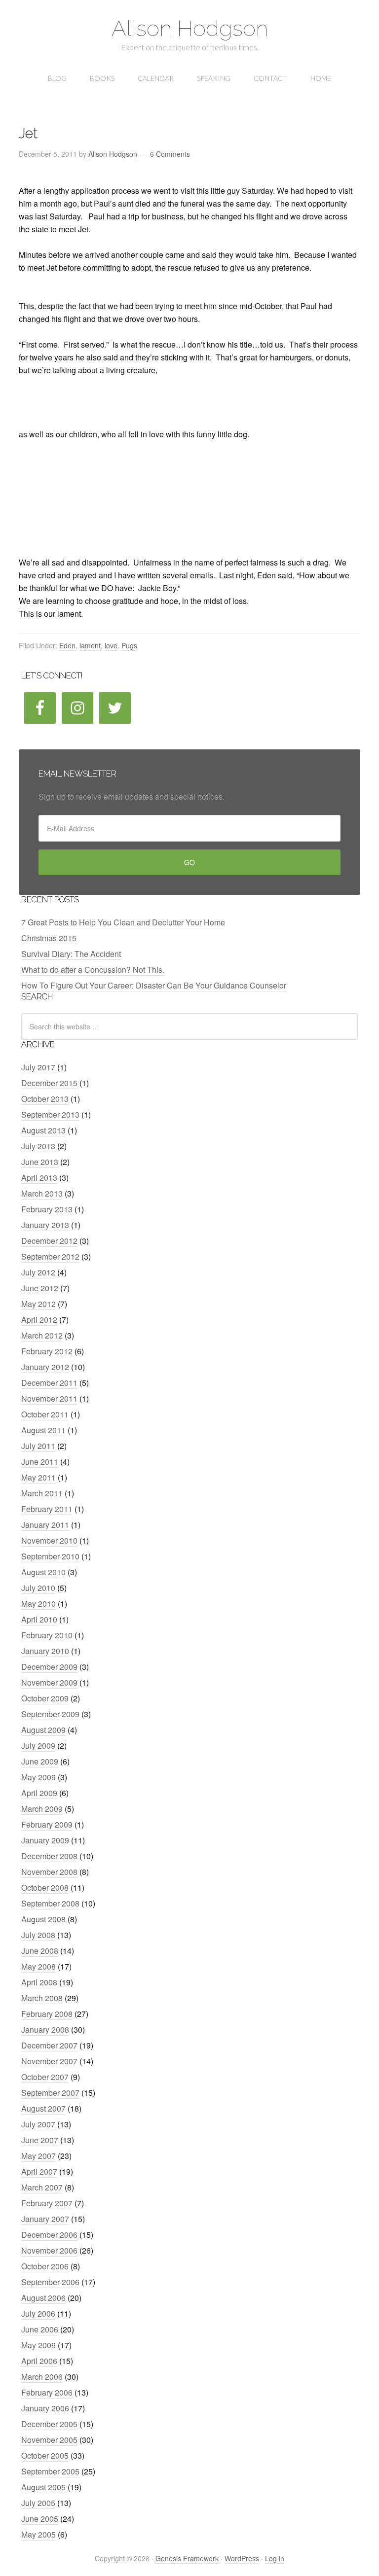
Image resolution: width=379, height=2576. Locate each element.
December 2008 (49, 1856)
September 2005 (50, 2471)
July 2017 (38, 1067)
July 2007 (38, 2124)
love (111, 645)
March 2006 (42, 2377)
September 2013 (50, 1114)
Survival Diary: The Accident (71, 954)
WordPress (242, 2558)
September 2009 (50, 1714)
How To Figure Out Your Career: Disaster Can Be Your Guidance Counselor (154, 985)
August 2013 (43, 1130)
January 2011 (45, 1525)
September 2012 (50, 1256)
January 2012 (45, 1367)
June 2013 (40, 1162)
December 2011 (49, 1383)
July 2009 (38, 1746)
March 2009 (42, 1809)
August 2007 (43, 2108)
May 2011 (38, 1477)
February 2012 (47, 1351)
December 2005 (49, 2424)
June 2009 (40, 1761)
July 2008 (38, 1935)
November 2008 (49, 1872)
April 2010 (39, 1619)
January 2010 (45, 1651)
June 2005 (40, 2519)
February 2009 (47, 1824)
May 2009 (38, 1777)
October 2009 (45, 1698)
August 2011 (43, 1430)
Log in (275, 2558)
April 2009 (39, 1793)
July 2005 (38, 2503)
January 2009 (45, 1840)
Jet (28, 133)
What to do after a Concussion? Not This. (93, 970)
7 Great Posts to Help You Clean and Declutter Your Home (123, 922)
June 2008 (40, 1951)
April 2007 (39, 2171)
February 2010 (47, 1635)
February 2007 (47, 2203)
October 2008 (45, 1888)
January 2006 (45, 2408)
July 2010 (38, 1588)
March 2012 (42, 1335)
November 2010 (49, 1540)
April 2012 (39, 1320)
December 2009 (49, 1667)
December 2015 (49, 1083)
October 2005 (45, 2455)
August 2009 (43, 1730)
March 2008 (42, 1998)
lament (90, 645)
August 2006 (43, 2298)
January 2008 (45, 2029)
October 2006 (45, 2266)
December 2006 (49, 2235)
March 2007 (42, 2187)
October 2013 (45, 1099)
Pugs (129, 645)
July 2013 (38, 1146)
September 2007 (50, 2093)
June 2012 (40, 1288)
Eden (67, 645)
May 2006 (38, 2345)
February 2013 (47, 1209)
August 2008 (43, 1919)
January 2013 (45, 1225)
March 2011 (42, 1493)
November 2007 (49, 2061)
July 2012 (38, 1272)
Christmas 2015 (49, 938)
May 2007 (38, 2156)
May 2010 (38, 1604)
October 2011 (45, 1414)
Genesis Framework (187, 2558)
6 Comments (170, 154)
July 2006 (38, 2313)
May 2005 (38, 2534)
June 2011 (40, 1462)
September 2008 (50, 1903)
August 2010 (43, 1572)
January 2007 (45, 2219)
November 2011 (49, 1398)
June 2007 (40, 2140)
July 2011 (38, 1446)
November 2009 (49, 1682)
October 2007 (45, 2077)
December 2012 (49, 1241)
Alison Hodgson (190, 28)
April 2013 (39, 1178)
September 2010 (50, 1556)
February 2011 (47, 1509)
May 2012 (38, 1304)
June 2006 (40, 2329)
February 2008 (47, 2014)
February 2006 (47, 2392)
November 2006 (49, 2250)
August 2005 (43, 2487)
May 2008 (38, 1966)
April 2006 (39, 2361)
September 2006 (50, 2282)
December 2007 (49, 2045)
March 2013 (42, 1193)
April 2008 (39, 1982)
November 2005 (49, 2440)
